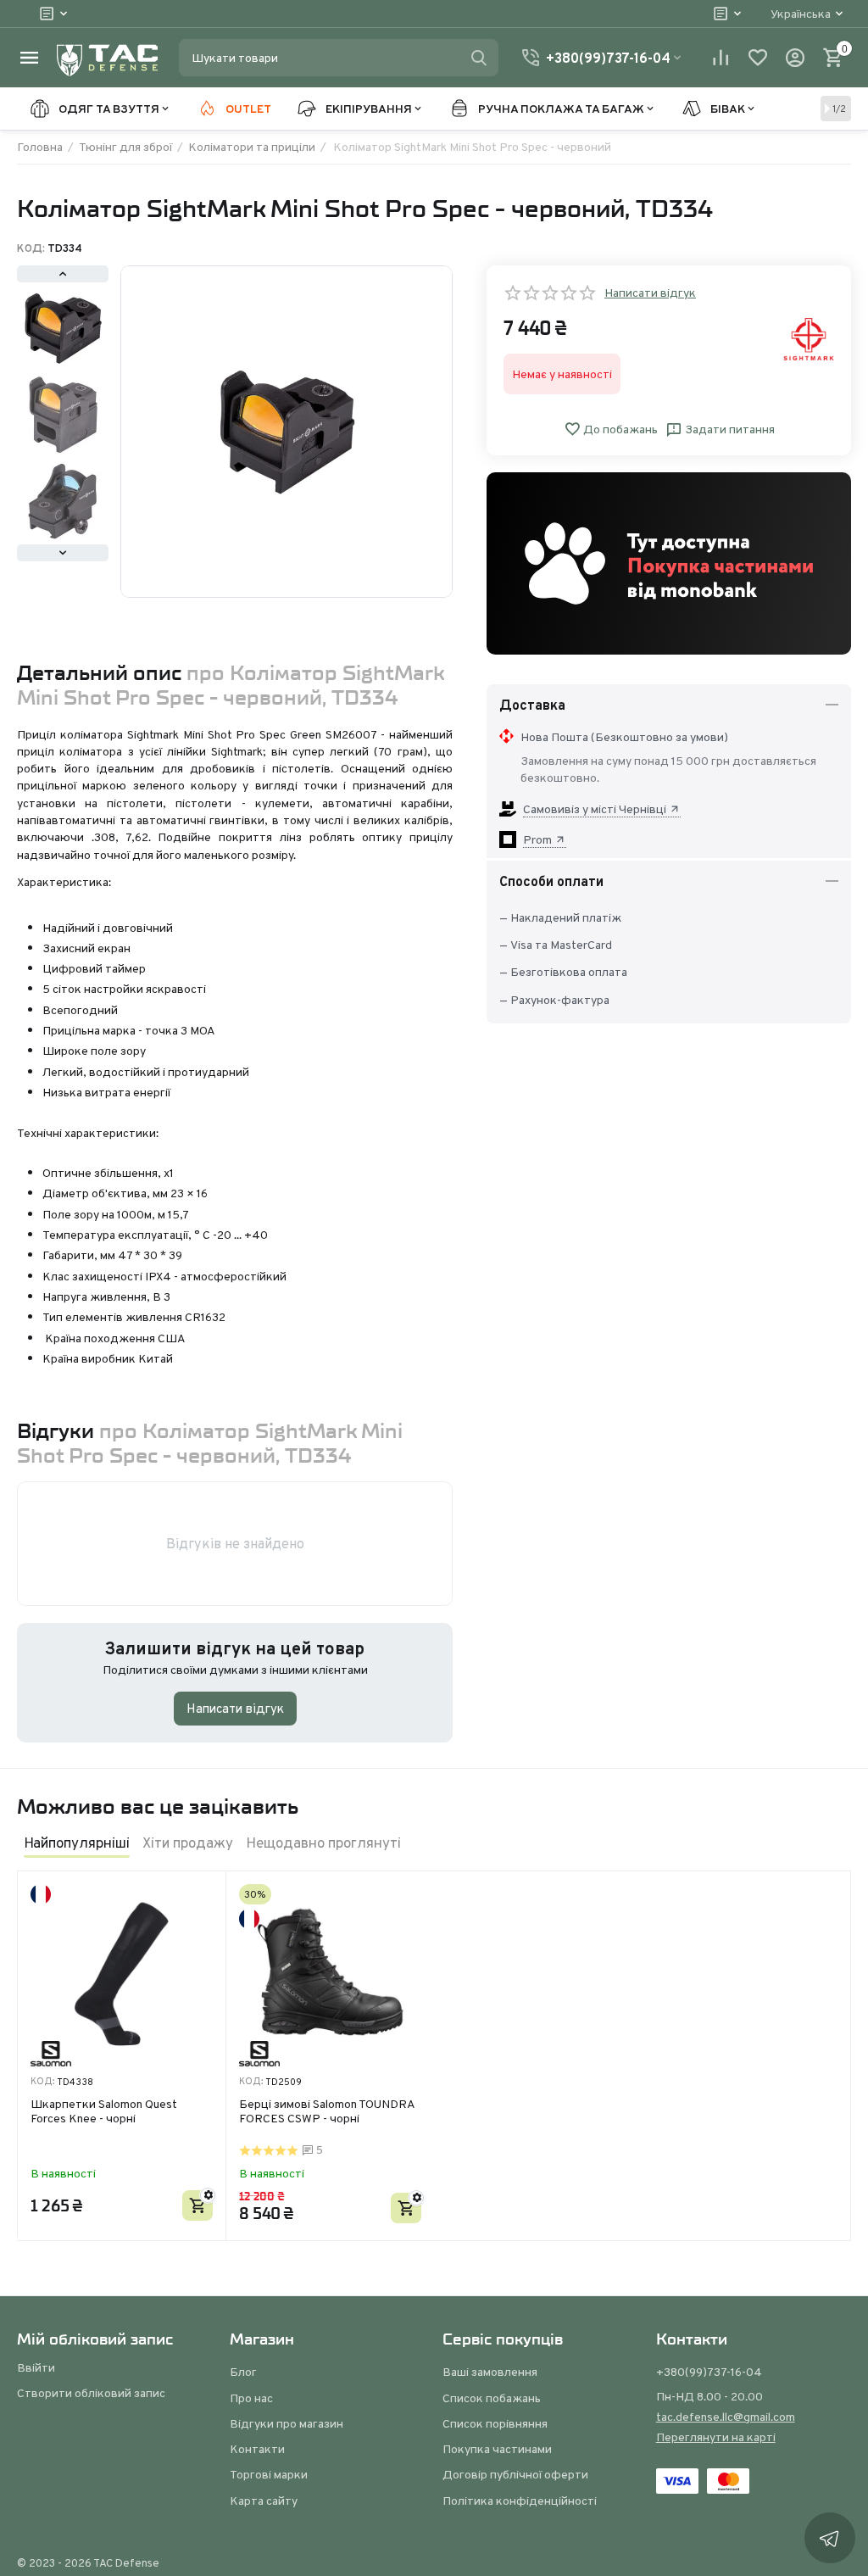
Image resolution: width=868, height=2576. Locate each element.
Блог (243, 2372)
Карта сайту (264, 2501)
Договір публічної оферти (515, 2474)
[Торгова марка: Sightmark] (809, 338)
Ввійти (36, 2367)
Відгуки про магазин (287, 2423)
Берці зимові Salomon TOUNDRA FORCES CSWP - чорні (327, 2112)
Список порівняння (495, 2423)
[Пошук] (479, 58)
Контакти (257, 2449)
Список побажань (492, 2398)
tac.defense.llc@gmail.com (726, 2417)
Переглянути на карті (716, 2437)
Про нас (251, 2398)
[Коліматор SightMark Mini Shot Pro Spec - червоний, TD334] (287, 432)
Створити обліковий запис (91, 2393)
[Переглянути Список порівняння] (721, 58)
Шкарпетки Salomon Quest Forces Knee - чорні (104, 2112)
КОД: (31, 248)
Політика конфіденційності (520, 2501)
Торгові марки (269, 2474)
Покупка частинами (497, 2449)
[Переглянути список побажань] (758, 58)
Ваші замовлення (490, 2372)
